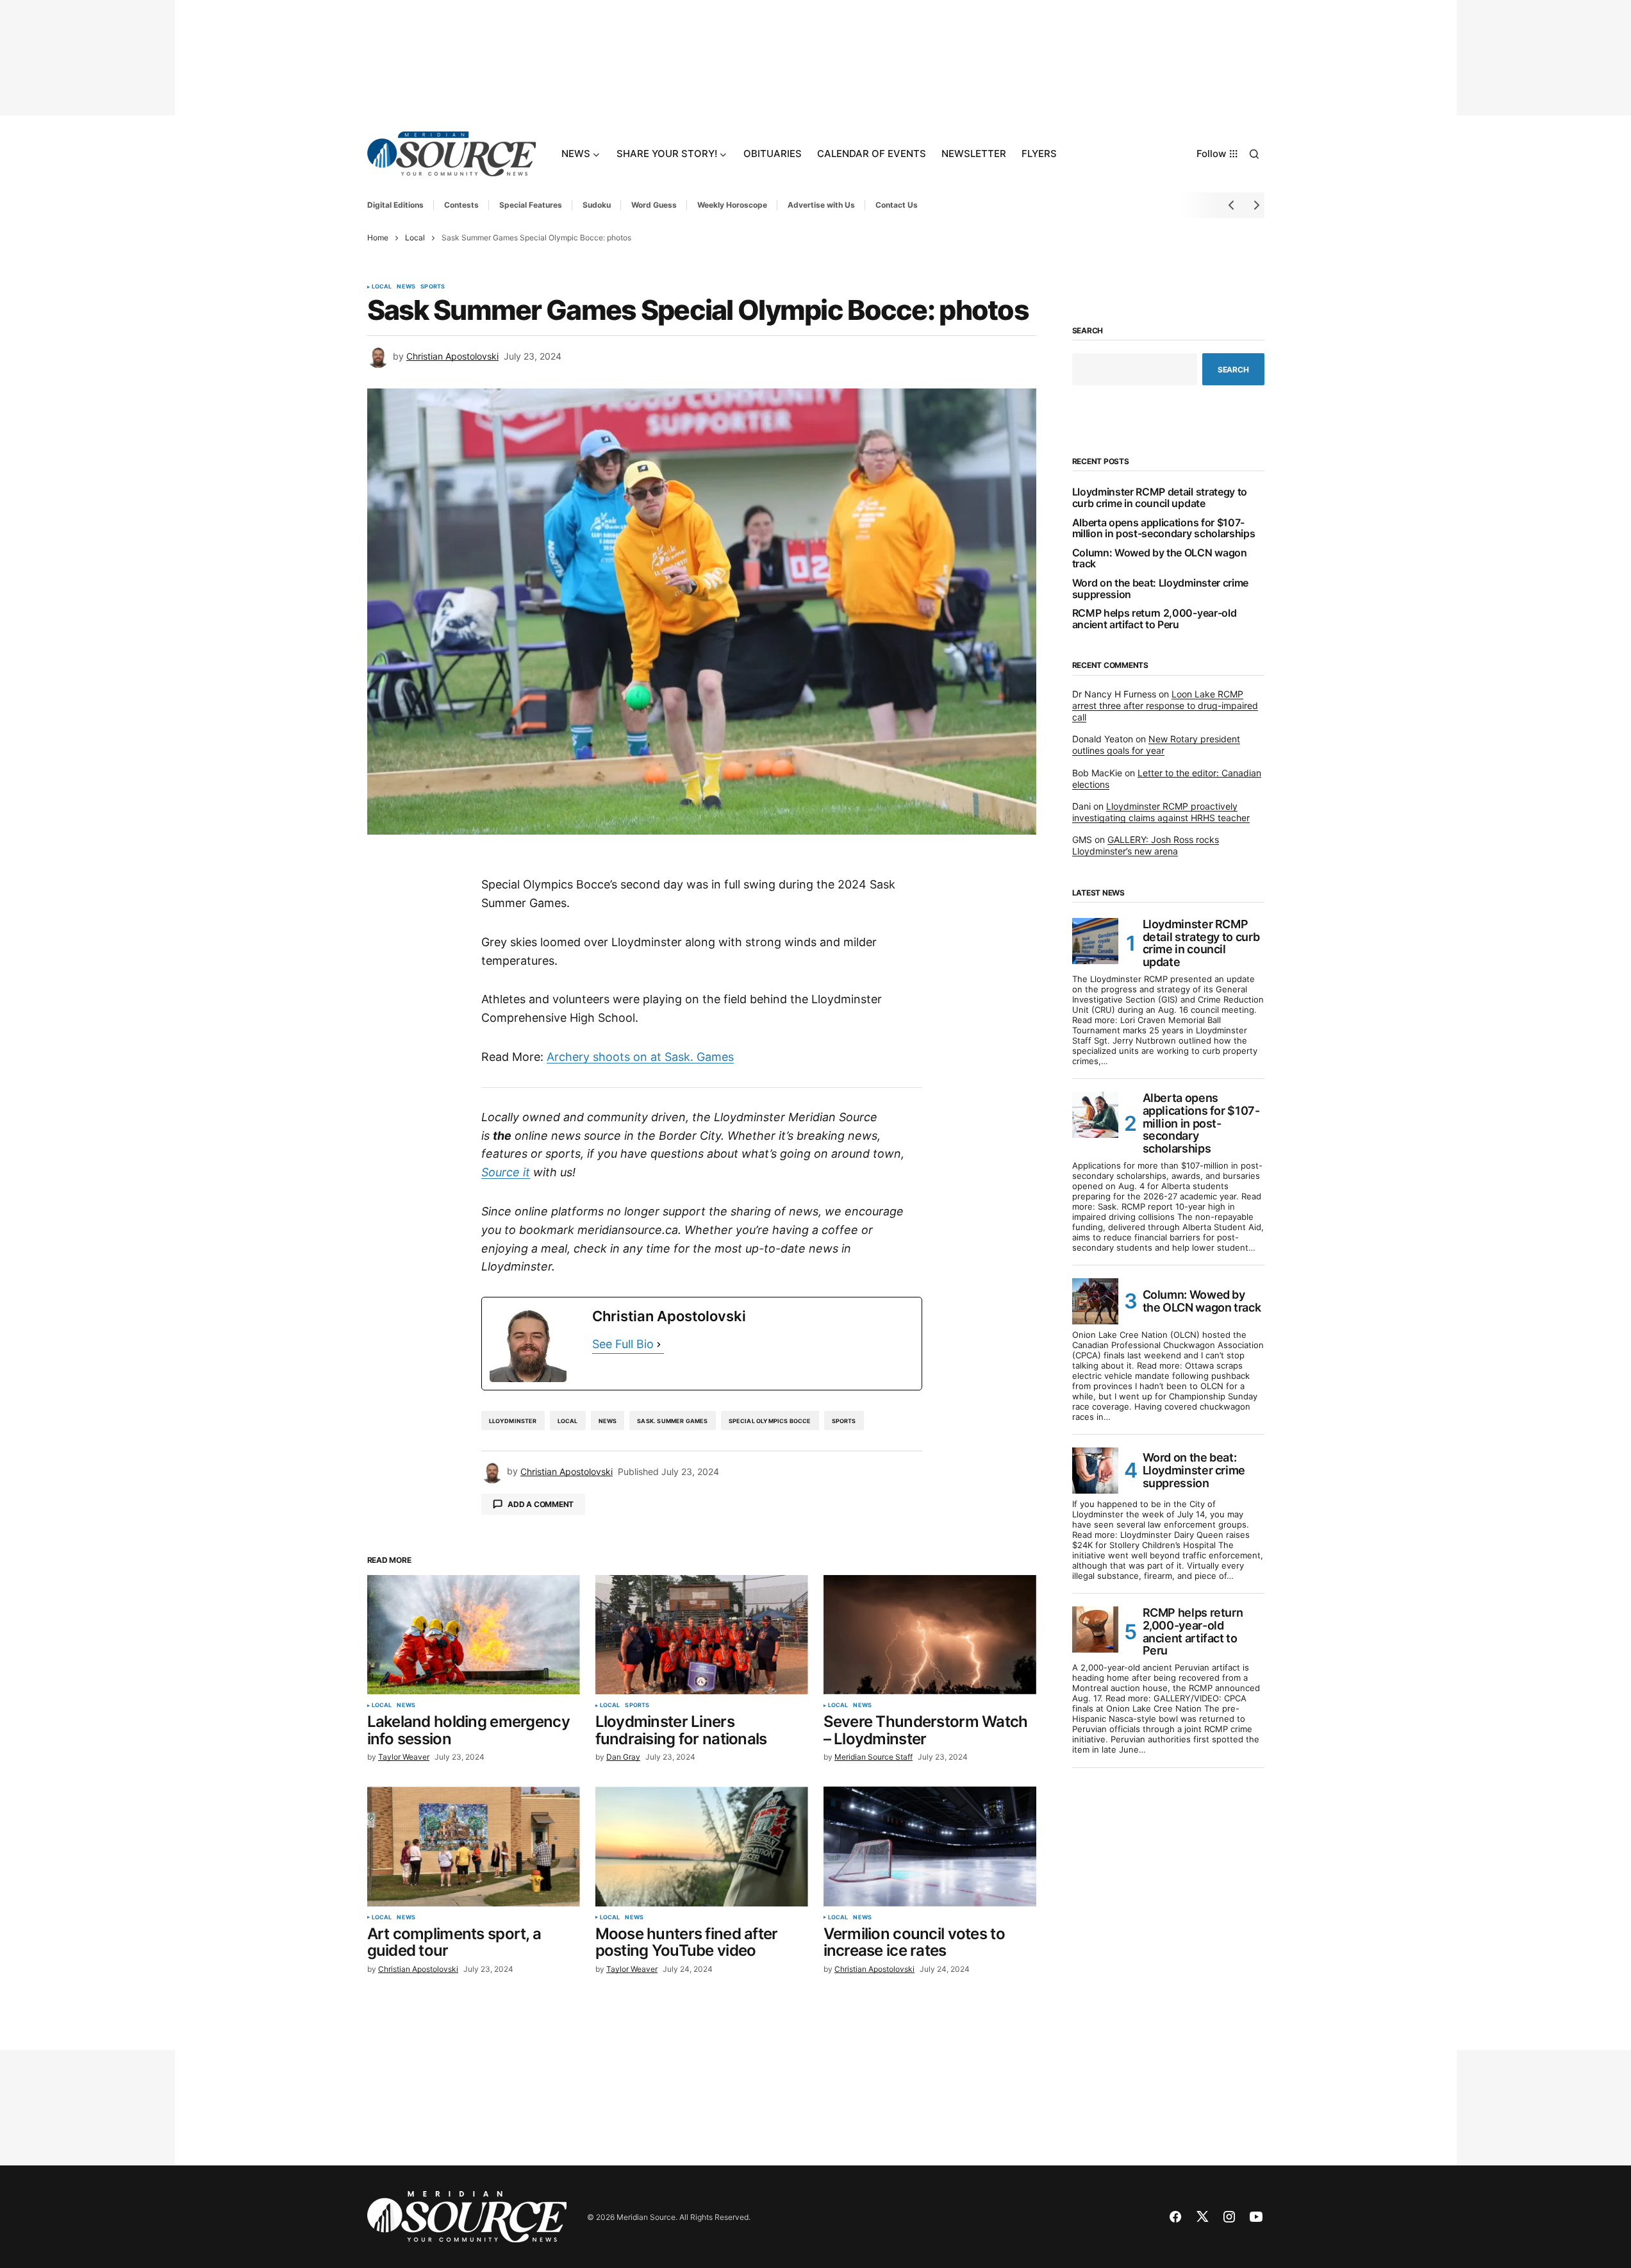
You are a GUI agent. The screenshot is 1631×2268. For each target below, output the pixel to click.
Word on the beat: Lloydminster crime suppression (1160, 589)
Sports (433, 287)
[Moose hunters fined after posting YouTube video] (702, 1847)
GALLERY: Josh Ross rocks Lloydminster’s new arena (1146, 845)
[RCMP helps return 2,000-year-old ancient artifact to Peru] (1095, 1630)
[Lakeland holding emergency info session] (474, 1635)
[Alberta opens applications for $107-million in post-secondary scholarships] (1095, 1115)
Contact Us (897, 205)
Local (415, 238)
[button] (1254, 154)
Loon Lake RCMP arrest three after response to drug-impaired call (1165, 705)
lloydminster (513, 1421)
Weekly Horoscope (732, 205)
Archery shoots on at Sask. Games (640, 1057)
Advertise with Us (821, 205)
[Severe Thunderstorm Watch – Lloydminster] (930, 1635)
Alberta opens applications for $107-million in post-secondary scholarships (1164, 529)
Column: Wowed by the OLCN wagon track (1160, 559)
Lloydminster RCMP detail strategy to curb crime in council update (1160, 498)
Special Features (531, 205)
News (406, 287)
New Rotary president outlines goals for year (1156, 745)
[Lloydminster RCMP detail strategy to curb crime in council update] (1095, 941)
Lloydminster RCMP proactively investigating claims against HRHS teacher (1161, 812)
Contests (461, 205)
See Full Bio (623, 1344)
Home (378, 238)
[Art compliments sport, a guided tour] (474, 1847)
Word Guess (654, 205)
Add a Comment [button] (541, 1504)
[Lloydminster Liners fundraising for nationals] (702, 1635)
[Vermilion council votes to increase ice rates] (930, 1847)
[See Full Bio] (659, 1345)
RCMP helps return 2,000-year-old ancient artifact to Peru (1155, 619)
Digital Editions (395, 205)
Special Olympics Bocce (770, 1421)
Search (1088, 331)
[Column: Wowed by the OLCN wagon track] (1095, 1301)
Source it (506, 1172)
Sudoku (597, 205)
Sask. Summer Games (672, 1421)
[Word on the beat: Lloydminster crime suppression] (1095, 1471)
